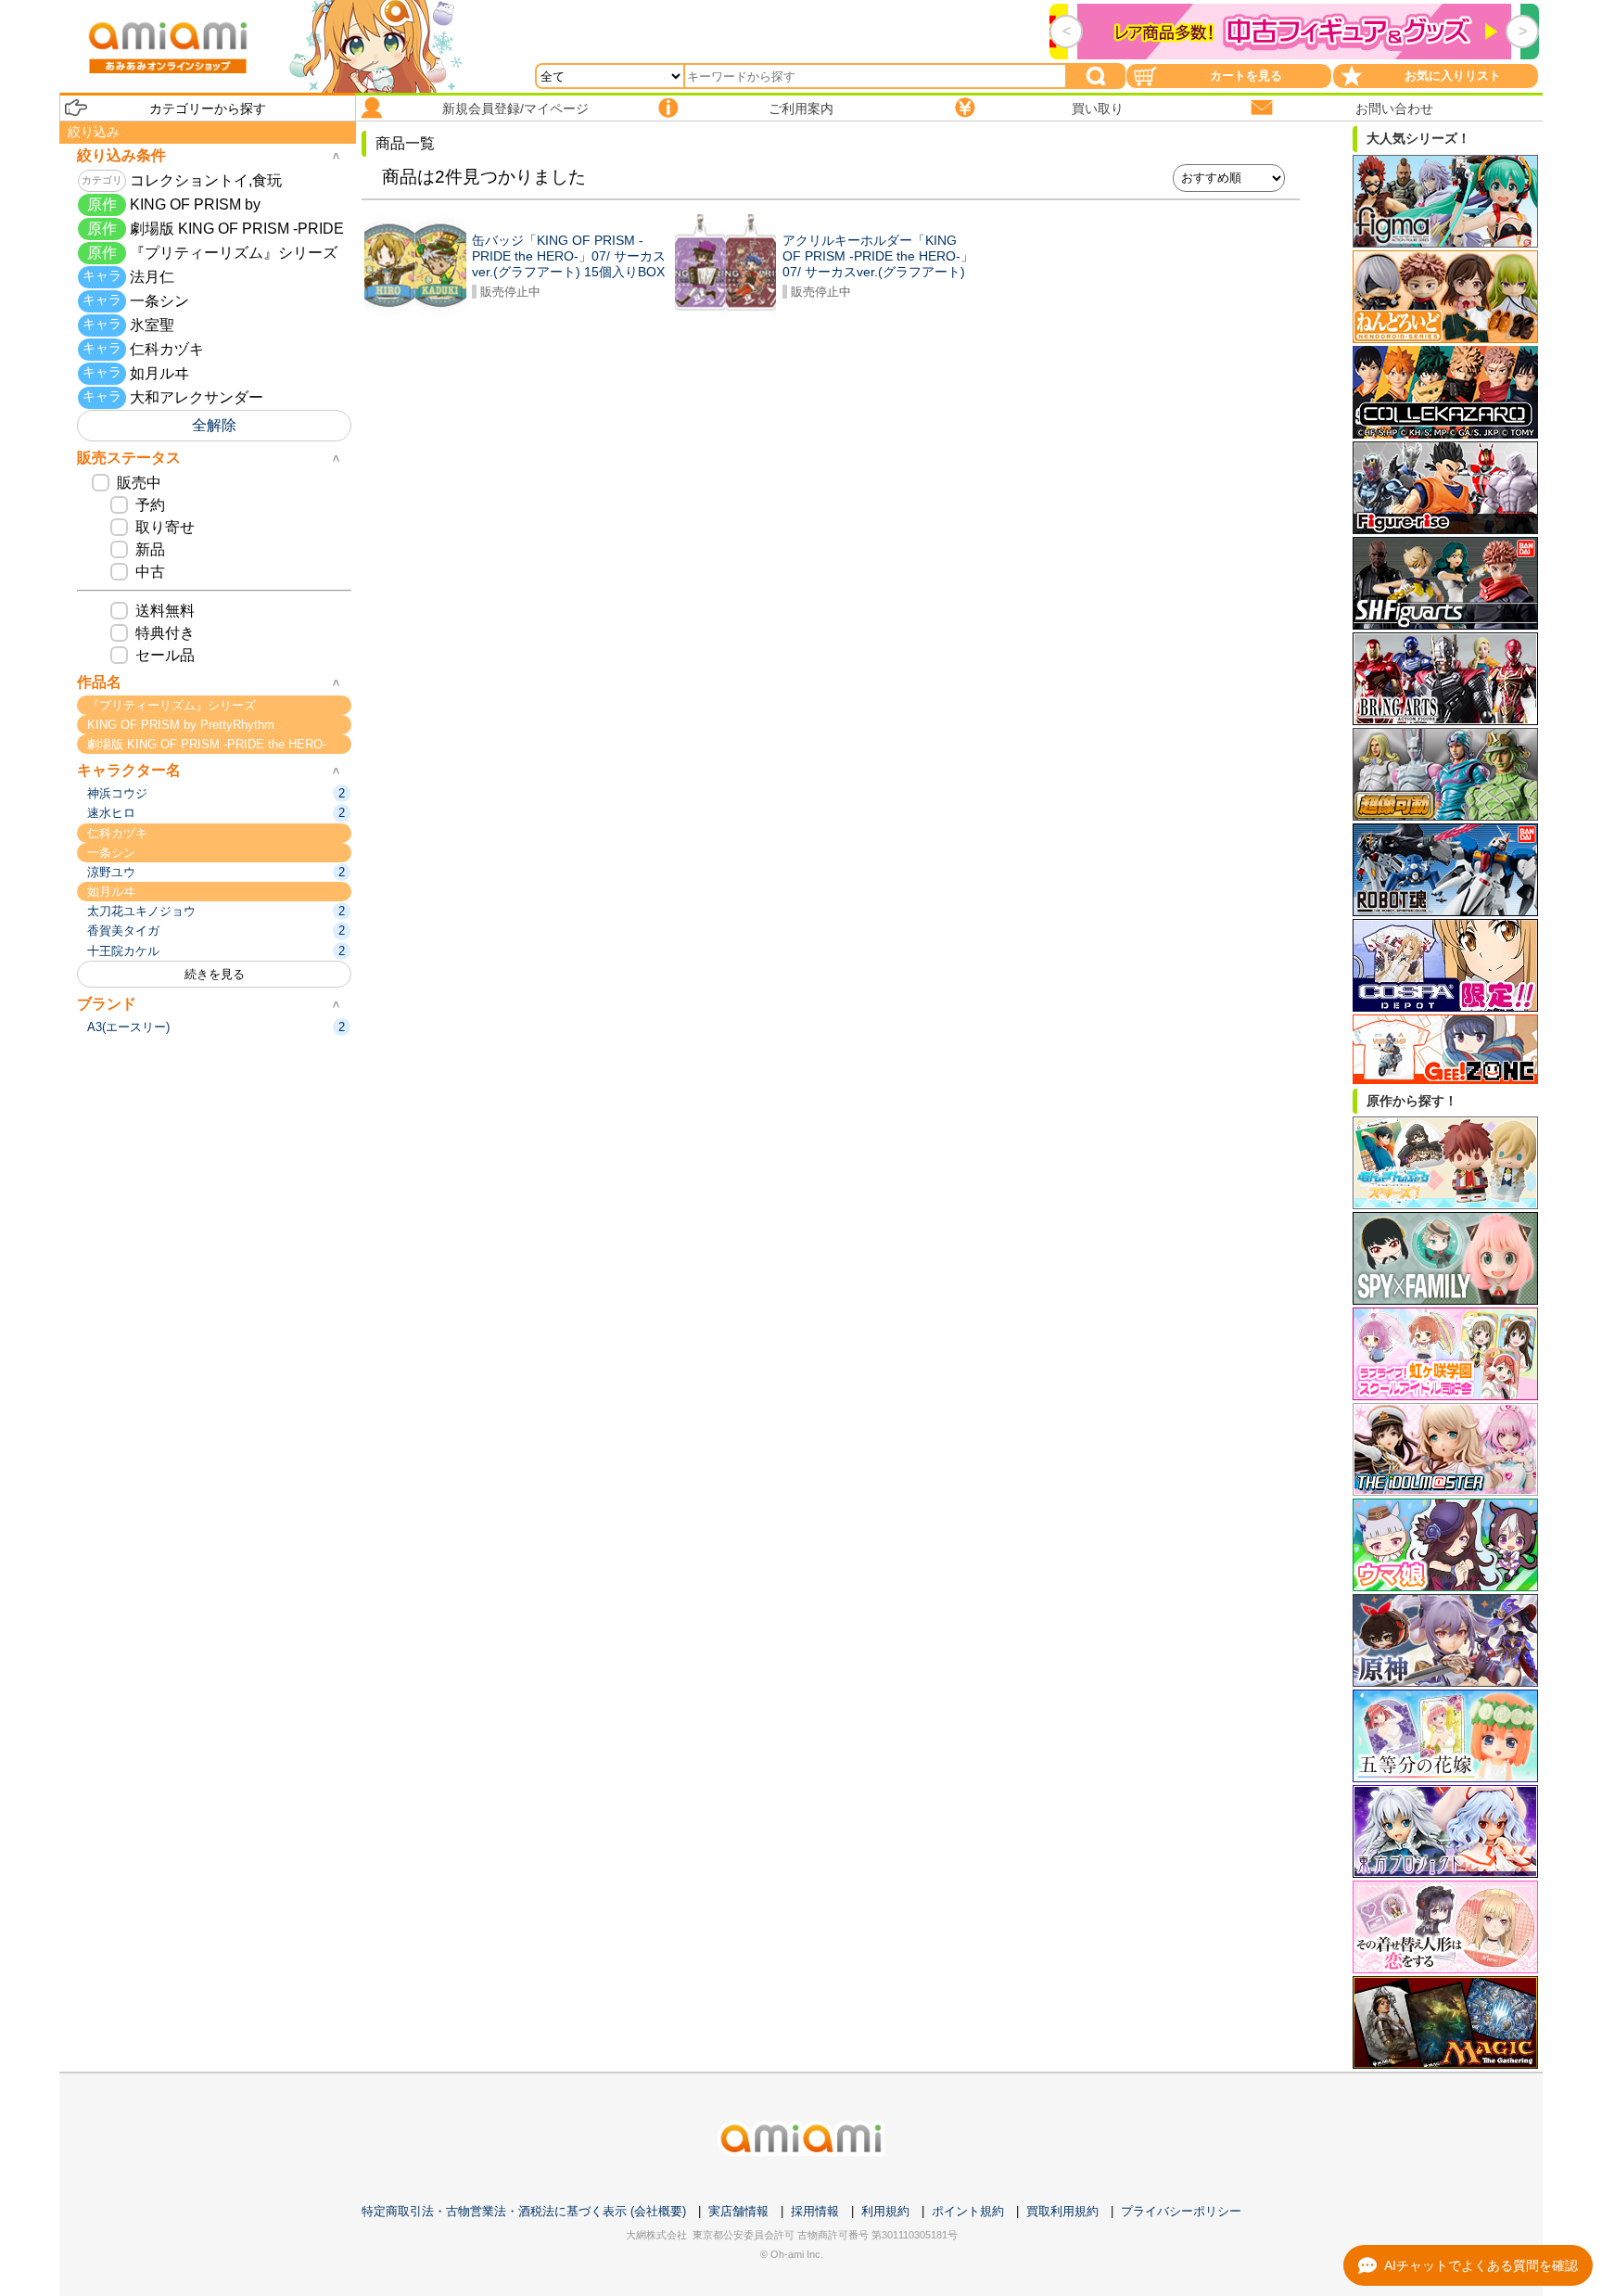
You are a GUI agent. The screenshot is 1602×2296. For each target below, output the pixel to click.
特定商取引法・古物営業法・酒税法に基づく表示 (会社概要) (524, 2211)
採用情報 (815, 2211)
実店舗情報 (738, 2211)
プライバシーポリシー (1181, 2211)
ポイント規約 (968, 2211)
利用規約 (885, 2211)
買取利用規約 (1062, 2211)
